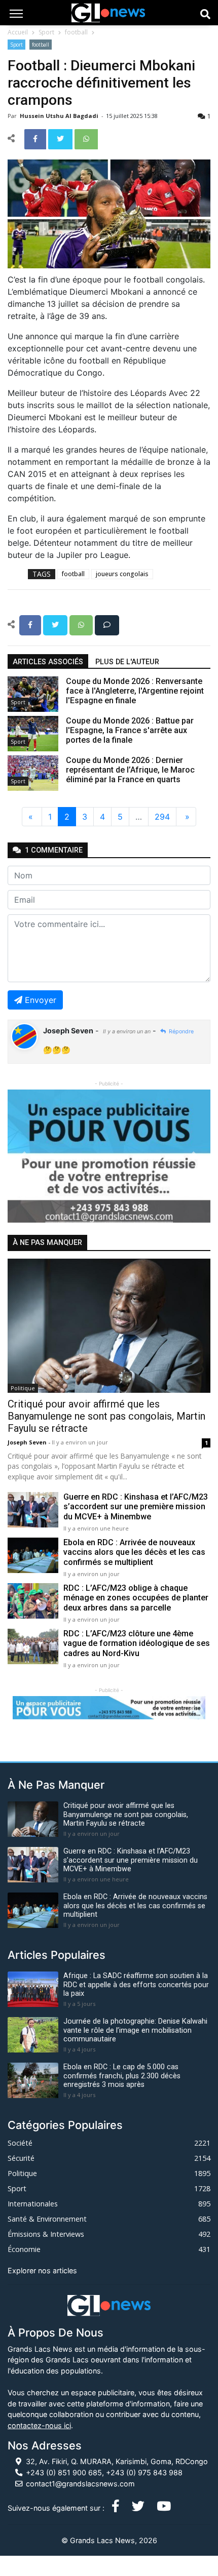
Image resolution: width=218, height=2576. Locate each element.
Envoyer (41, 1000)
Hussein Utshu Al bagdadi (60, 116)
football (76, 32)
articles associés (48, 662)
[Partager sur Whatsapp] (86, 138)
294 (162, 817)
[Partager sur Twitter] (61, 138)
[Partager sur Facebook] (36, 138)
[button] (23, 1156)
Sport (46, 32)
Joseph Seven (28, 1442)
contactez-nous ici (39, 2425)
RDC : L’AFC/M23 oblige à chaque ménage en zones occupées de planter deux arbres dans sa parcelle (136, 1598)
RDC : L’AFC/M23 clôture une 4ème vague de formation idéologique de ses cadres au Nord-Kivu (137, 1643)
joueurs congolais (122, 574)
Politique (23, 1388)
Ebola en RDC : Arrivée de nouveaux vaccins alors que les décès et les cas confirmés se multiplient (134, 1552)
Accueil (18, 32)
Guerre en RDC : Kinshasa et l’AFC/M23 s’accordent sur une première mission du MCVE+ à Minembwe (136, 1506)
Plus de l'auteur (127, 662)
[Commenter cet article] (107, 624)
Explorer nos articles (42, 2270)
